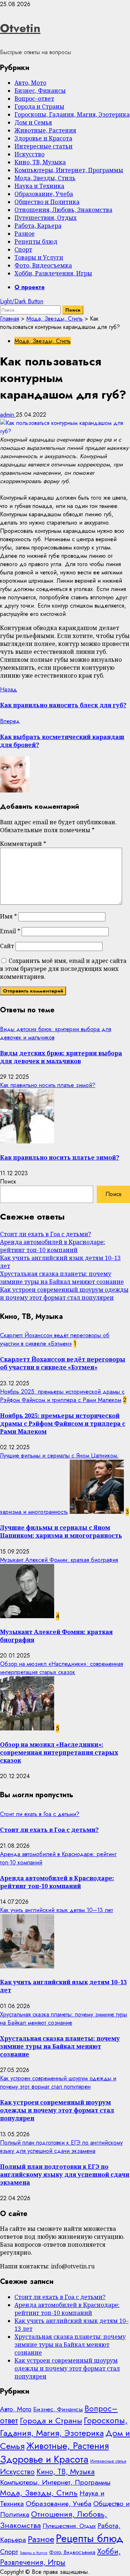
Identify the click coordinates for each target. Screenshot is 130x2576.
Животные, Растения (45, 130)
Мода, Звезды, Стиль (45, 178)
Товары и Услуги (39, 257)
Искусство (29, 154)
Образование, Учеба (44, 194)
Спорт (23, 249)
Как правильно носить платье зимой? (48, 1085)
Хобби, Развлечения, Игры (53, 273)
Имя (8, 916)
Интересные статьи (44, 146)
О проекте (30, 287)
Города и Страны (39, 107)
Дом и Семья (33, 122)
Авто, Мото (30, 83)
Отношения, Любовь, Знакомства (63, 210)
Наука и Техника (39, 186)
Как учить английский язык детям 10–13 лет (57, 1910)
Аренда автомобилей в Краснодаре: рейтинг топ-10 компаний (53, 1246)
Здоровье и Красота (43, 138)
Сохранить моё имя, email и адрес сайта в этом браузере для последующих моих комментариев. (63, 969)
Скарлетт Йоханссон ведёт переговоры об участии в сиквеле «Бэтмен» (55, 1339)
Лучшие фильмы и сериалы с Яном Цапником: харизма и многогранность (61, 1532)
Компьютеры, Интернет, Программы (69, 170)
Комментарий (23, 844)
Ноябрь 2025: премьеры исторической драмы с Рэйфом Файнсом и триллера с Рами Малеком (62, 1396)
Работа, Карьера (38, 226)
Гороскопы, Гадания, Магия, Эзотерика (72, 114)
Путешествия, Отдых (45, 218)
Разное (25, 234)
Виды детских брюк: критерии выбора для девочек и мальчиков (61, 1057)
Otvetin (20, 28)
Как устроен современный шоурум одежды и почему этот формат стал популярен (64, 1294)
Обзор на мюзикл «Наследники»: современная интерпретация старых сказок (62, 1668)
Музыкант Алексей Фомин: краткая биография (59, 1560)
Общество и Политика (47, 202)
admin (8, 415)
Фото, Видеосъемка (43, 265)
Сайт (7, 946)
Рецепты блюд (36, 242)
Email (10, 931)
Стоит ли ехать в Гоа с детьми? (45, 1234)
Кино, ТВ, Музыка (40, 162)
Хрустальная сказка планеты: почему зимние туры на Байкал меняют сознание (62, 1278)
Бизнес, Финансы (40, 91)
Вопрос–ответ (34, 99)
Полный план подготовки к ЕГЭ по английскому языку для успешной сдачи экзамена (61, 2147)
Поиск (8, 1181)
